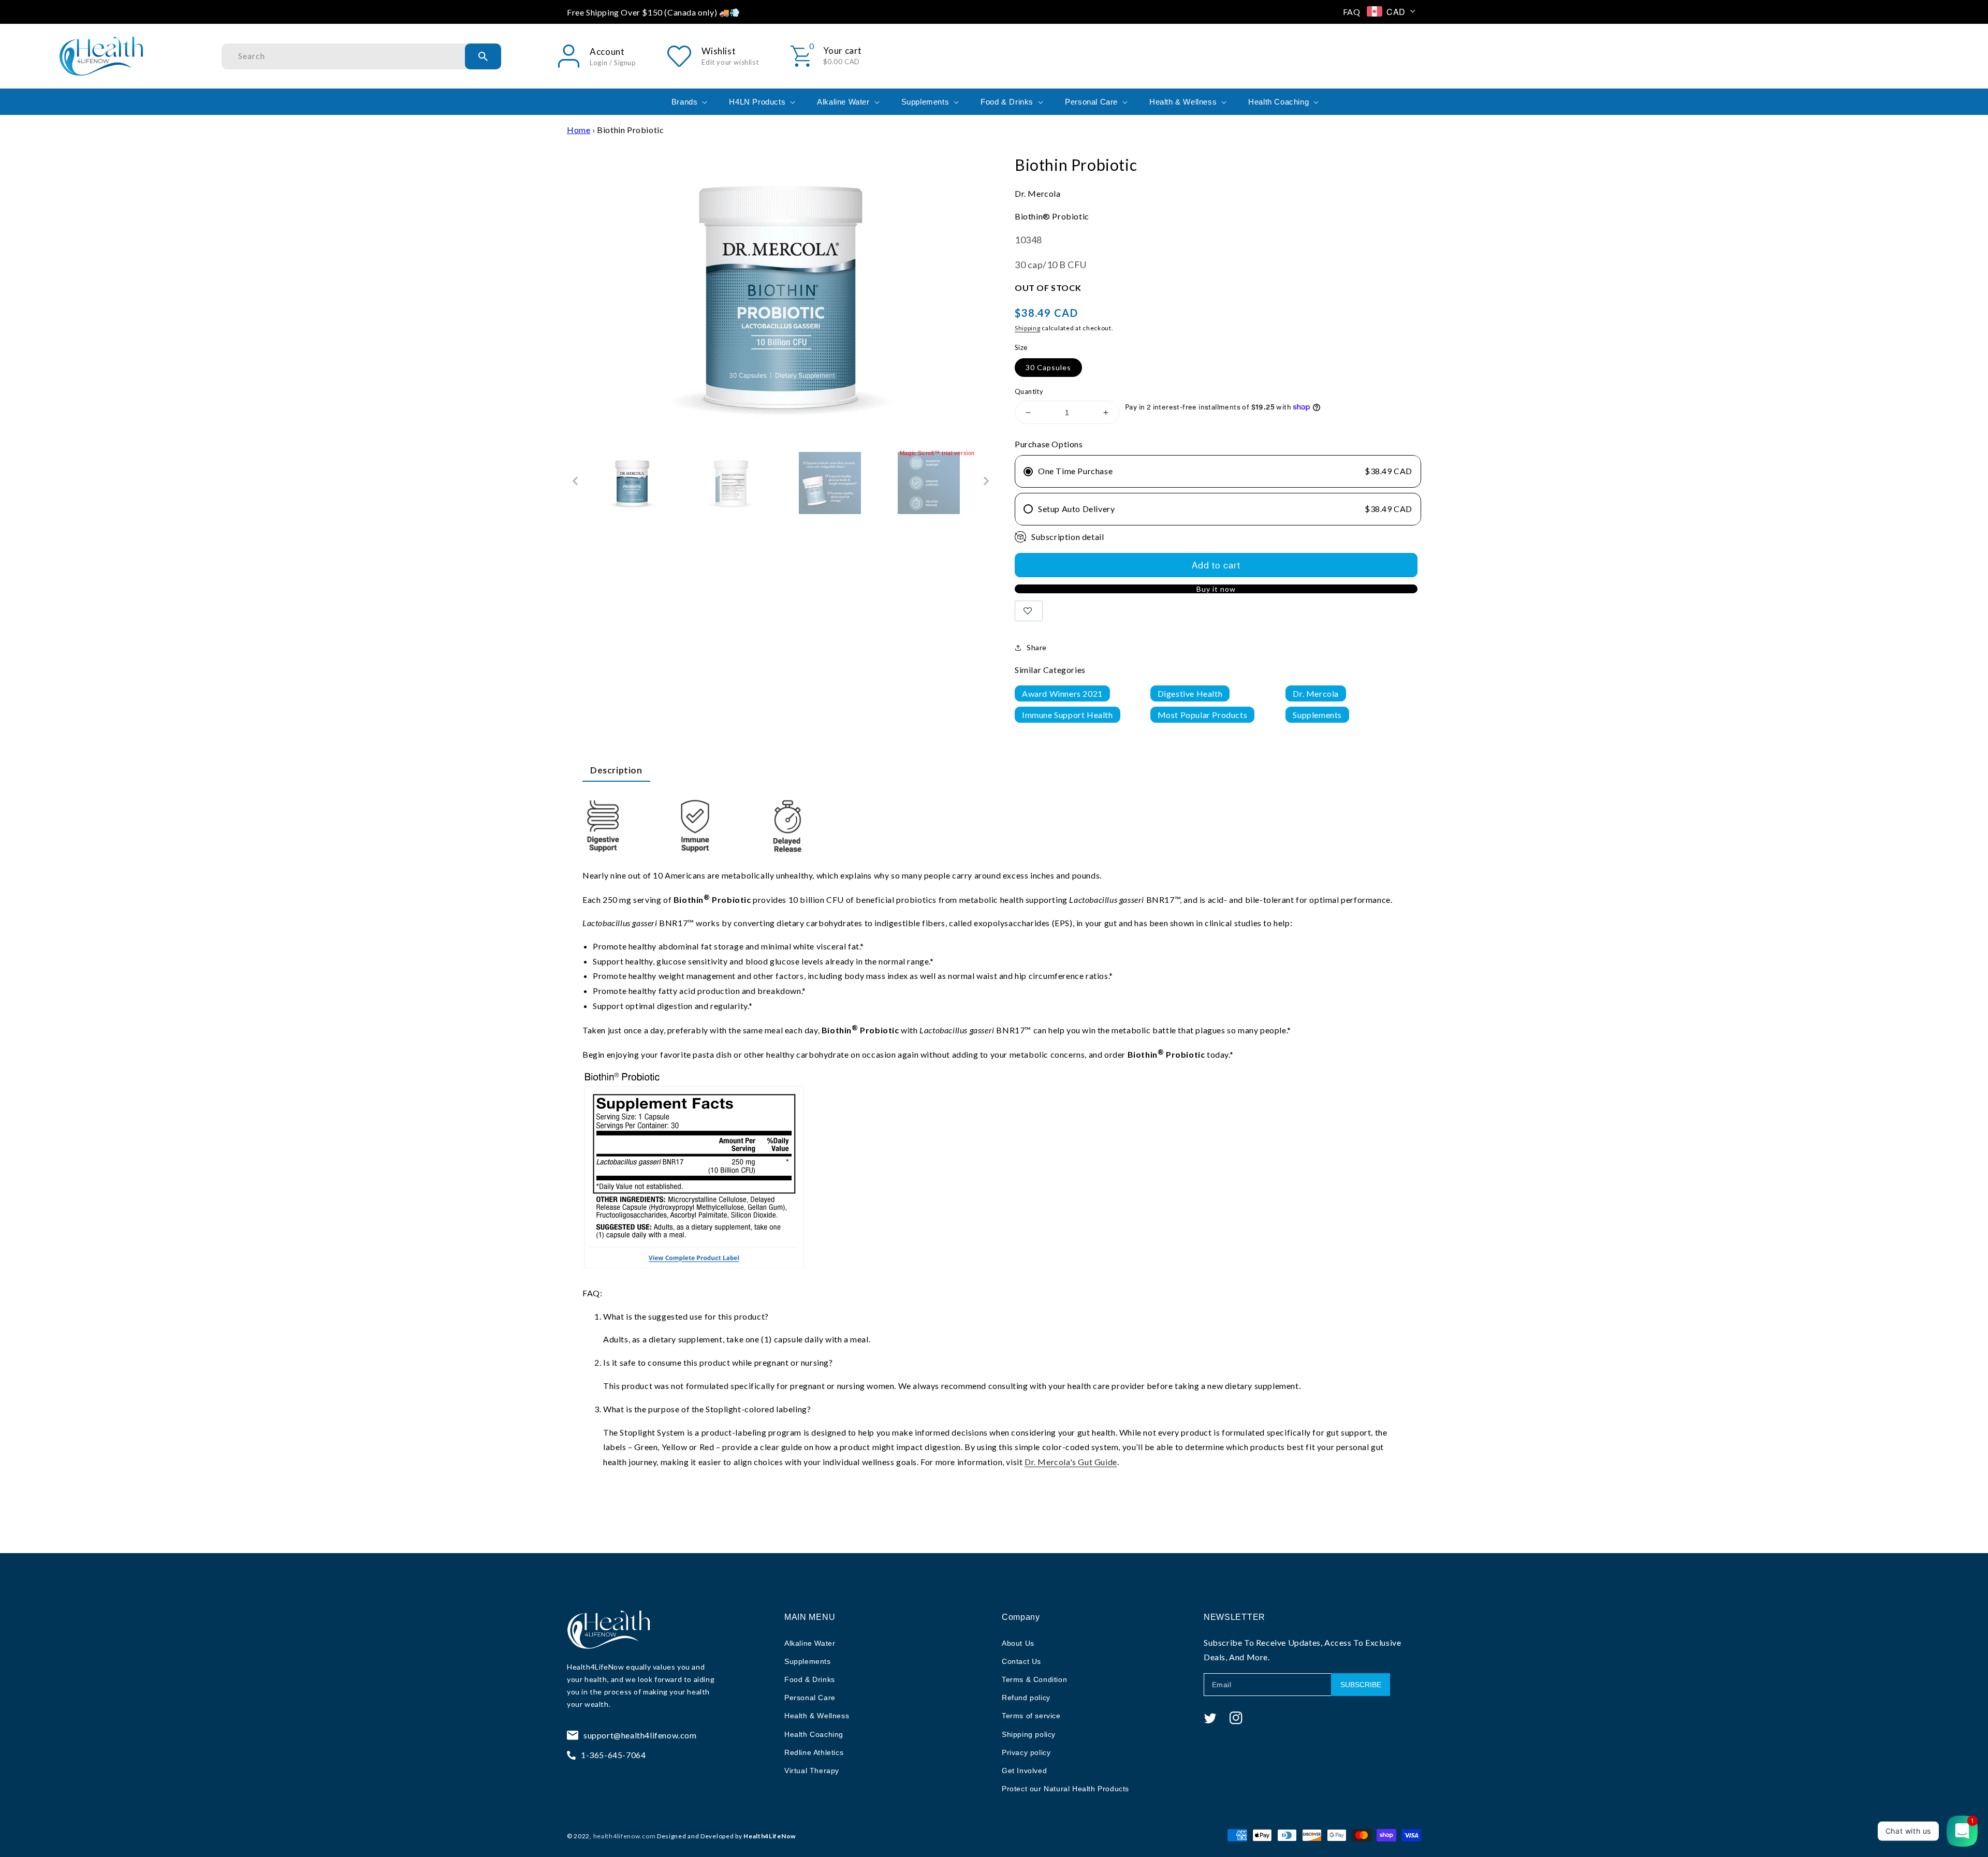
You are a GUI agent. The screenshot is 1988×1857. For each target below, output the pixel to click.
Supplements (1317, 715)
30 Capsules (1048, 367)
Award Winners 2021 (1062, 693)
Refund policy (1026, 1698)
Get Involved (1024, 1771)
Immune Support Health (1068, 715)
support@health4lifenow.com (640, 1735)
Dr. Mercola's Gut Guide (1071, 1462)
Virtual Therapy (812, 1771)
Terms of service (1031, 1716)
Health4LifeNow (595, 1667)
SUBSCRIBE (1361, 1685)
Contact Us (1021, 1661)
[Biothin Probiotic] (632, 483)
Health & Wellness (817, 1716)
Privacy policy (1026, 1752)
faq (1352, 12)
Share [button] (1037, 647)
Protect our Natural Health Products (1065, 1789)
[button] (689, 102)
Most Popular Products (1203, 715)
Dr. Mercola (1316, 693)
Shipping (1028, 328)
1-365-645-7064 (613, 1755)
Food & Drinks (810, 1679)
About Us (1018, 1643)
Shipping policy (1029, 1734)
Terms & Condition (1034, 1679)
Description (616, 770)
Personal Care (810, 1698)
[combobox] (361, 56)
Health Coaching (814, 1734)
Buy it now (1216, 589)
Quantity (1029, 391)
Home (579, 130)
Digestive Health (1190, 693)
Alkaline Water (810, 1643)
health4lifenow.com (625, 1836)
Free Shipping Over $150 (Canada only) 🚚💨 (654, 12)
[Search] (483, 56)
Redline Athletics (814, 1752)
